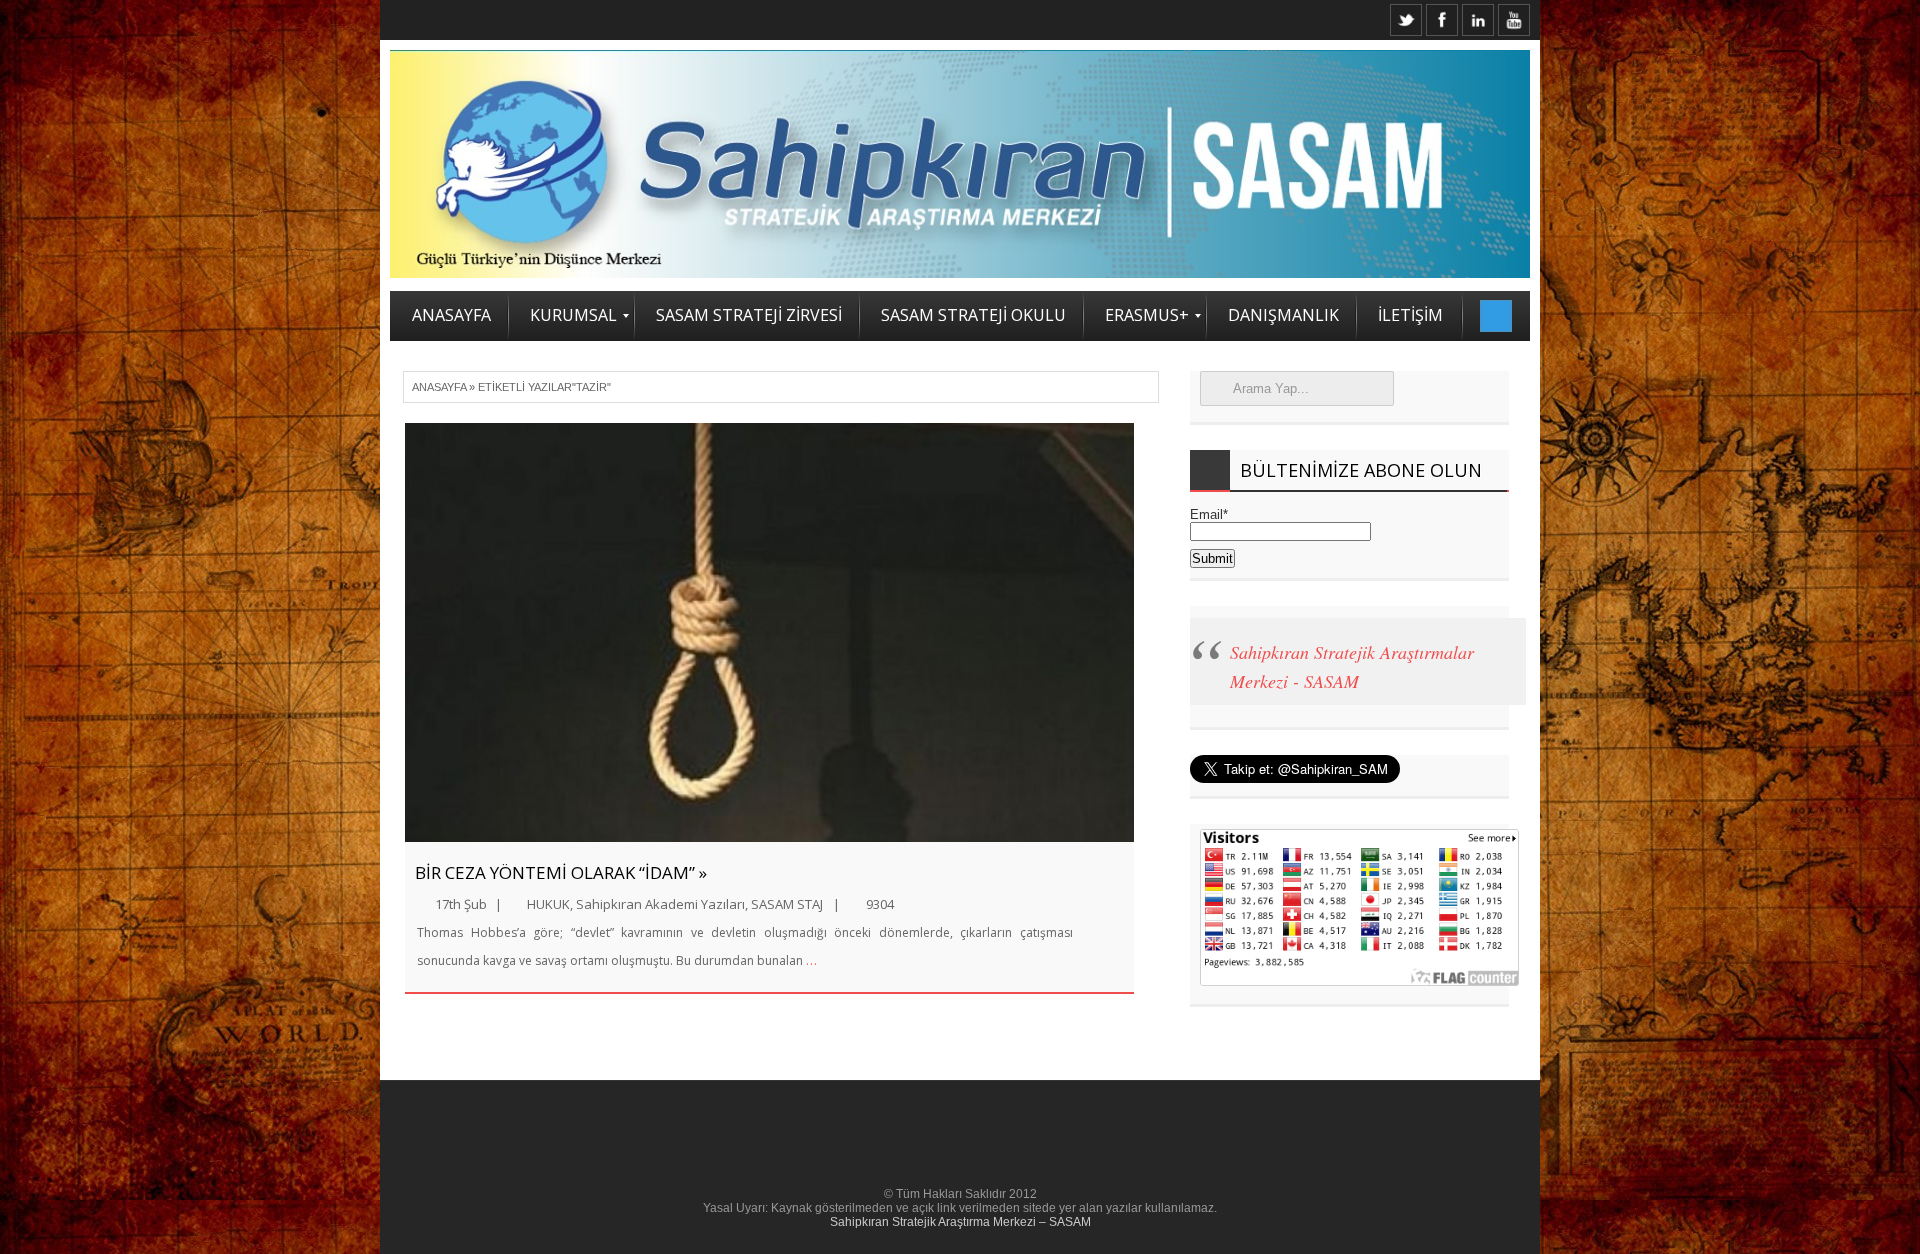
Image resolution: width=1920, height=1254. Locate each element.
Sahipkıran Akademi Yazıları (660, 904)
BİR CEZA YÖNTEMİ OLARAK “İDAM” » (561, 872)
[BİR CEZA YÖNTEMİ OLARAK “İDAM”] (769, 632)
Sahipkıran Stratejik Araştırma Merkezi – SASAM (960, 1222)
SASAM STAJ (787, 904)
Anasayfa (439, 387)
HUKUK (548, 904)
